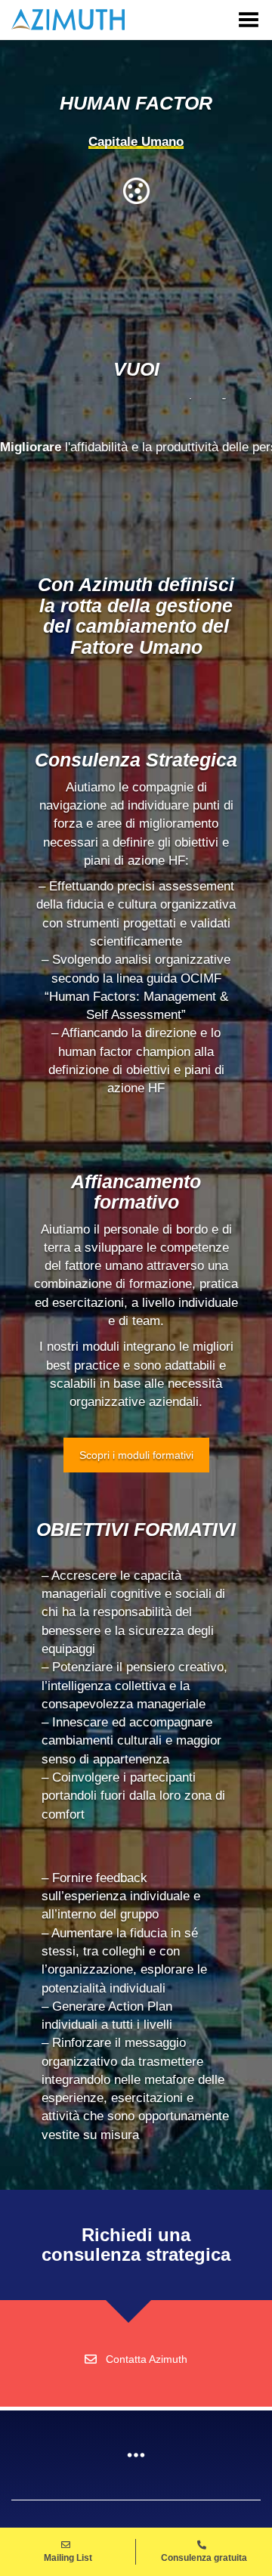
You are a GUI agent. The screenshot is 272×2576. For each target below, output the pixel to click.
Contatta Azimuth (147, 2359)
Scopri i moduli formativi (136, 1455)
